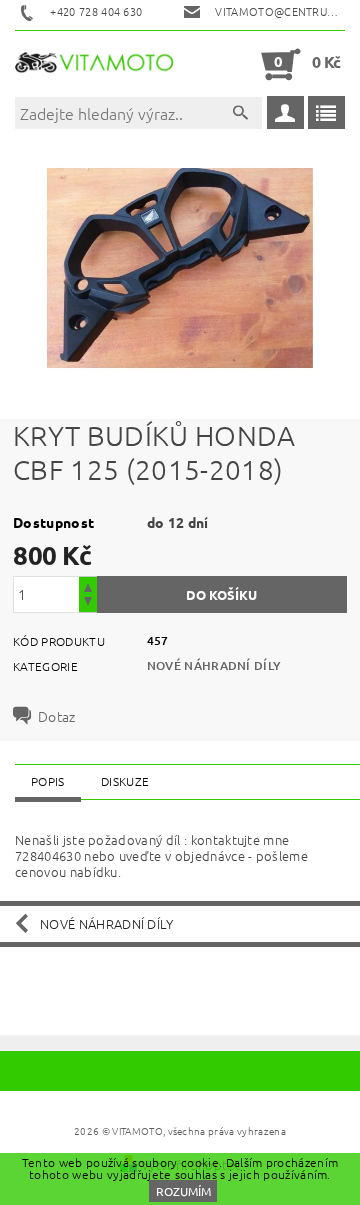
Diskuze (125, 781)
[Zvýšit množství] (88, 585)
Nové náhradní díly (214, 665)
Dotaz (57, 716)
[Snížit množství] (88, 603)
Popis (48, 781)
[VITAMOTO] (97, 64)
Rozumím (183, 1191)
